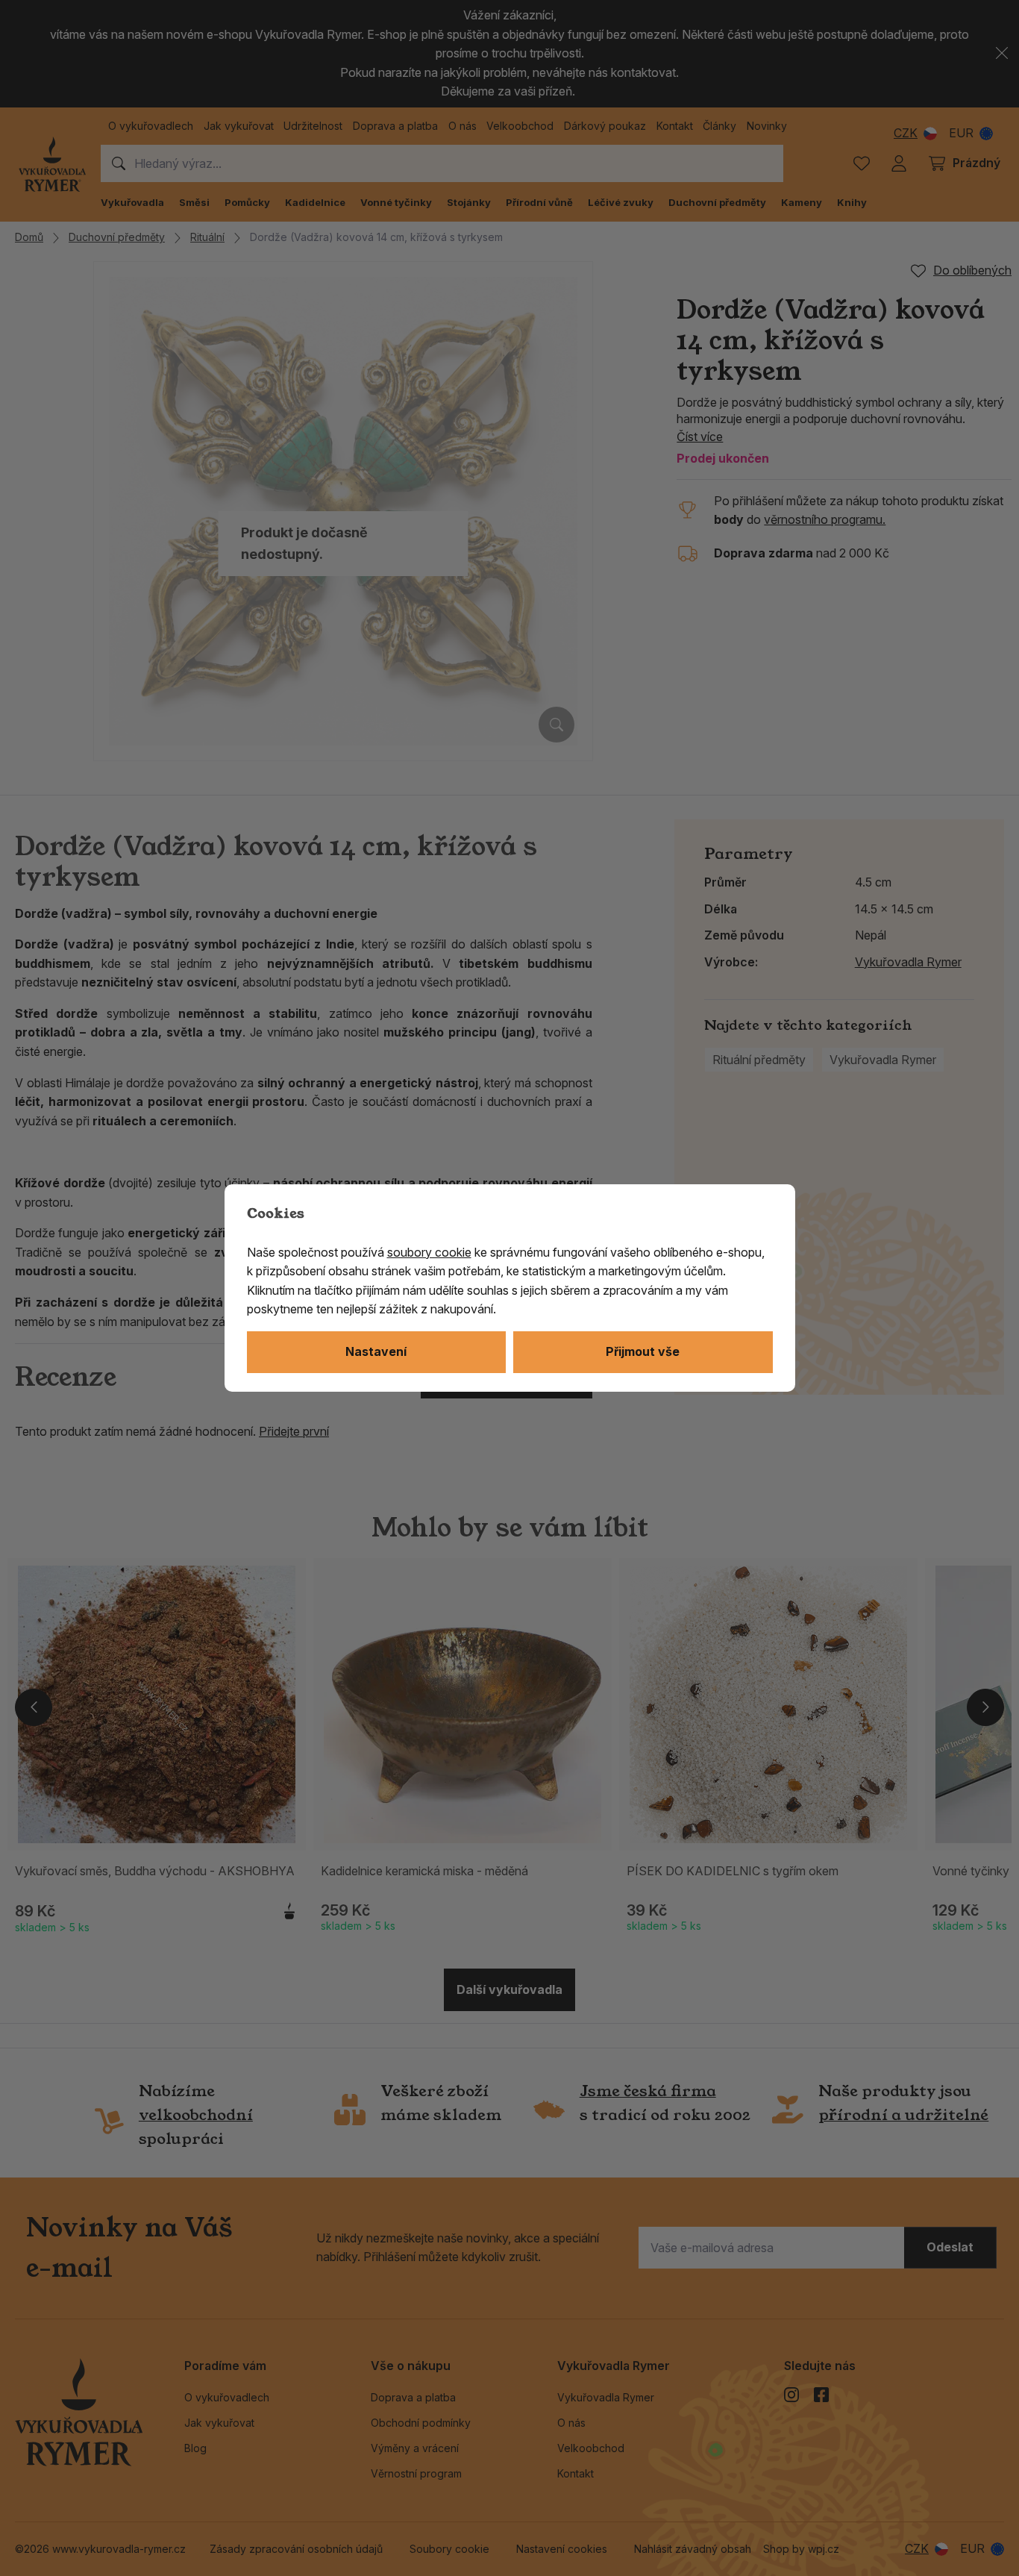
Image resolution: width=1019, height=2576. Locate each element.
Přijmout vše (643, 1351)
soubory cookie (429, 1252)
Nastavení (376, 1351)
